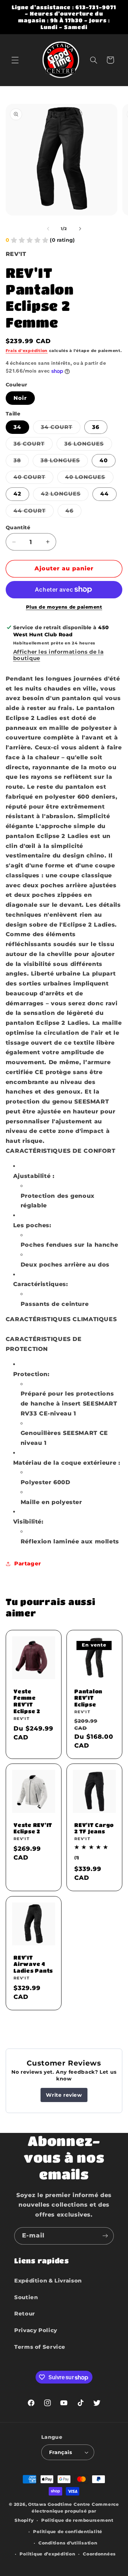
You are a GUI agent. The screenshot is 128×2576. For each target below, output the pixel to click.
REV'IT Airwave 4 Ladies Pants (33, 1964)
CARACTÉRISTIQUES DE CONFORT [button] (61, 1151)
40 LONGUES (89, 479)
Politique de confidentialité (68, 2532)
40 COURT (33, 479)
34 (17, 427)
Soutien (26, 2297)
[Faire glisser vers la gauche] (48, 229)
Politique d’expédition (47, 2554)
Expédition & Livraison (48, 2281)
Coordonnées (99, 2554)
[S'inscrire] (105, 2236)
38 (21, 462)
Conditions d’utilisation (68, 2543)
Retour (25, 2314)
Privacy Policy (36, 2330)
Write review (64, 2095)
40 (104, 460)
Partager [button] (28, 1564)
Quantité (18, 527)
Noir (20, 398)
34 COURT (61, 429)
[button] (15, 60)
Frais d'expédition (27, 351)
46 (73, 512)
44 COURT (34, 512)
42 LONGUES (65, 495)
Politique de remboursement (77, 2520)
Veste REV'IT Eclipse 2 (33, 1828)
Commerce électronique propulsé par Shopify (67, 2512)
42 (17, 494)
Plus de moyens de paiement (64, 607)
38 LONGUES (64, 462)
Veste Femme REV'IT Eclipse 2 (27, 1701)
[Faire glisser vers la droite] (80, 229)
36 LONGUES (88, 445)
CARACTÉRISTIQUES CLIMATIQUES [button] (61, 1319)
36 (96, 427)
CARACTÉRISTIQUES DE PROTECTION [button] (44, 1344)
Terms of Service (40, 2347)
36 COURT (33, 445)
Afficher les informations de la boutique (58, 655)
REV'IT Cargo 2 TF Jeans (94, 1828)
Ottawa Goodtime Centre (60, 2504)
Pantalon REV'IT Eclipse (88, 1698)
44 (105, 494)
